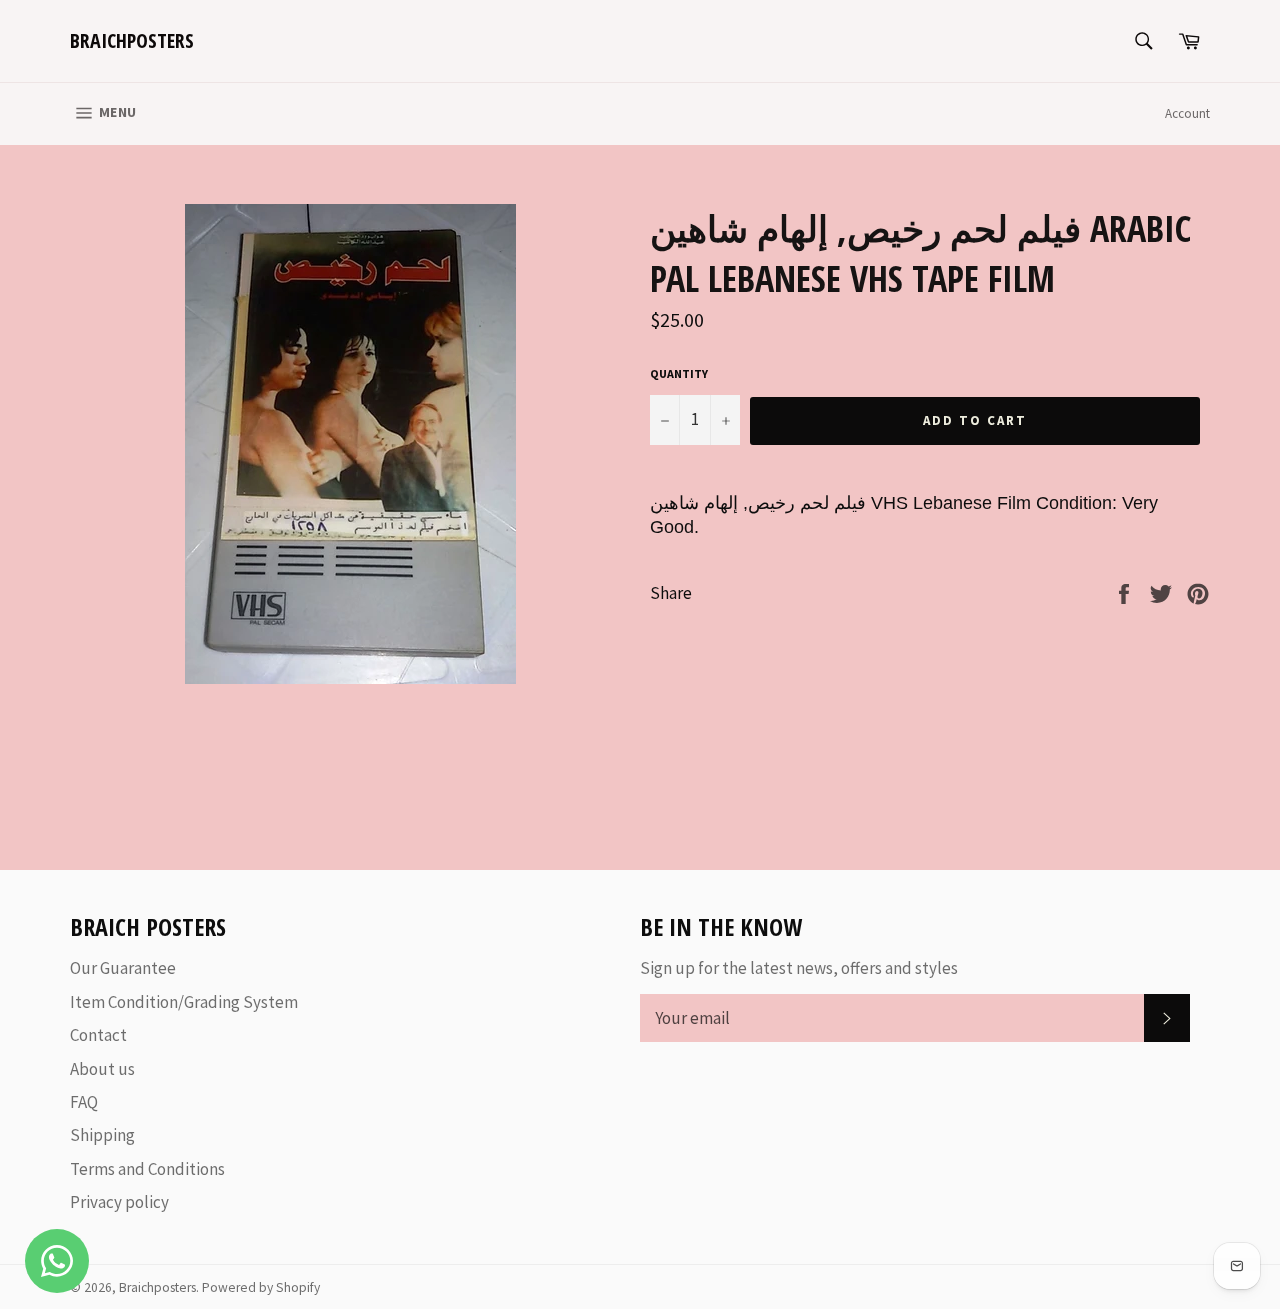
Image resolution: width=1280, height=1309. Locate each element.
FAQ (84, 1102)
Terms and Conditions (147, 1169)
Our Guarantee (123, 968)
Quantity (679, 373)
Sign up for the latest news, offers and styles (799, 968)
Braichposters (132, 40)
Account (1187, 113)
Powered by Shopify (261, 1287)
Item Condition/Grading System (184, 1002)
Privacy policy (119, 1202)
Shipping (102, 1135)
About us (102, 1069)
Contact (98, 1035)
